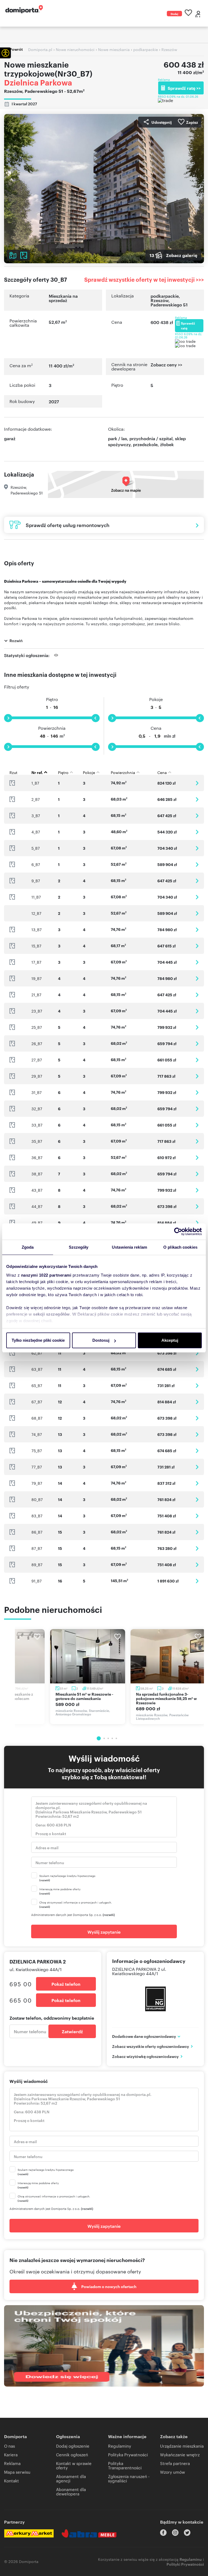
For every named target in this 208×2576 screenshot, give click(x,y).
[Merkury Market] (29, 2533)
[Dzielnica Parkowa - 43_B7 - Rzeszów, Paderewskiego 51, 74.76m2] (197, 1190)
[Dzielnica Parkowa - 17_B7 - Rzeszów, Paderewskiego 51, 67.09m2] (197, 962)
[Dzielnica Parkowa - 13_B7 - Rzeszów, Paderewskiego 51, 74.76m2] (197, 930)
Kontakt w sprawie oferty (74, 2465)
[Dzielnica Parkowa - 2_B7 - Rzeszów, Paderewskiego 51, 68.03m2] (197, 799)
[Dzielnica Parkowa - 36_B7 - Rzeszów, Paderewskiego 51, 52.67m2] (197, 1158)
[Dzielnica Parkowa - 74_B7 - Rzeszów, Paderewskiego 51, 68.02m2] (197, 1434)
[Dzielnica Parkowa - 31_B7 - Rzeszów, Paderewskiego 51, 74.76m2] (197, 1092)
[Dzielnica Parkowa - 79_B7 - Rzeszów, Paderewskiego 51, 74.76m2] (197, 1483)
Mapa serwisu (17, 2472)
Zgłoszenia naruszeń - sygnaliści (129, 2478)
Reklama (12, 2463)
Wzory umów (173, 2472)
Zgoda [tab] (28, 1247)
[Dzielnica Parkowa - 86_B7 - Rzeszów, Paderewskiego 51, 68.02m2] (197, 1532)
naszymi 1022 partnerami (46, 1275)
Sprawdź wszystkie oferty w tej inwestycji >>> (144, 279)
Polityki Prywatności (185, 2564)
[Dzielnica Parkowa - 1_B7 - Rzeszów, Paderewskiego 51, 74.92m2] (197, 783)
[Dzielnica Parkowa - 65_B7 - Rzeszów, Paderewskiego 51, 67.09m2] (197, 1386)
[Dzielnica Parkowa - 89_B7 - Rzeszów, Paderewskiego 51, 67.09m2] (197, 1565)
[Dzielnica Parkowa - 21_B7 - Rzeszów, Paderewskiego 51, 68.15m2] (197, 995)
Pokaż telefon (66, 1984)
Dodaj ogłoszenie (174, 14)
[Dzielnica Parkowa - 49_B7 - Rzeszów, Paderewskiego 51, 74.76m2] (197, 1223)
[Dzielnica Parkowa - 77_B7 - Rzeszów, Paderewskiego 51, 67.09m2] (197, 1467)
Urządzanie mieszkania (182, 2446)
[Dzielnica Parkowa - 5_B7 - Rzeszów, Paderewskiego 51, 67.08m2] (197, 848)
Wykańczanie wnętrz (180, 2455)
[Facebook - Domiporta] (163, 2533)
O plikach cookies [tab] (180, 1247)
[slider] (8, 718)
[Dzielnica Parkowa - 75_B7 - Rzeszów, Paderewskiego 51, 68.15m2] (197, 1451)
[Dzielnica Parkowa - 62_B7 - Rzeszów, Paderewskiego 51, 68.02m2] (197, 1353)
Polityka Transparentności (125, 2465)
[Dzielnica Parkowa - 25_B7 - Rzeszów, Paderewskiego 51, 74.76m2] (197, 1027)
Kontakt (12, 2481)
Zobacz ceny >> (166, 365)
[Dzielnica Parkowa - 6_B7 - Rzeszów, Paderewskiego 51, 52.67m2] (197, 865)
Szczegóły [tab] (79, 1247)
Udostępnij (162, 122)
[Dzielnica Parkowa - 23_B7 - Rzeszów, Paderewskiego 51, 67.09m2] (197, 1011)
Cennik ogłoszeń (72, 2455)
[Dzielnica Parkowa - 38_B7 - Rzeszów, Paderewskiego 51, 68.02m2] (197, 1174)
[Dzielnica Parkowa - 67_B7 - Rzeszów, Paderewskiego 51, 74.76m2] (197, 1402)
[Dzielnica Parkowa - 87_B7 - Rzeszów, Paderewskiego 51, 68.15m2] (197, 1548)
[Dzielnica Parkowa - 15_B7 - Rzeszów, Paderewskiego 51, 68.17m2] (197, 946)
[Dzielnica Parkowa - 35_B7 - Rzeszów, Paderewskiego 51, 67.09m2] (197, 1141)
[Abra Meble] (89, 2533)
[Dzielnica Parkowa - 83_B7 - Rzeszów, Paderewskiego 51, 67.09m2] (197, 1516)
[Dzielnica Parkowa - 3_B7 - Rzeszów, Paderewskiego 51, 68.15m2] (197, 816)
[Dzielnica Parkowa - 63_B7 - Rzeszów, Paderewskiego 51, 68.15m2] (197, 1369)
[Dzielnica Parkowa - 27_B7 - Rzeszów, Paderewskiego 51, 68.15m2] (197, 1060)
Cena (156, 728)
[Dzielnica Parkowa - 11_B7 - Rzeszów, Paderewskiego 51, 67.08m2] (197, 897)
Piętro (52, 699)
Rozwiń (16, 640)
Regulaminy (120, 2446)
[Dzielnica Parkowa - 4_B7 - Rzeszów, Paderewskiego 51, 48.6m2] (197, 832)
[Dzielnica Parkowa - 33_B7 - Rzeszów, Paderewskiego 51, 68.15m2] (197, 1125)
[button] (5, 53)
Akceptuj (170, 1340)
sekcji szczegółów (51, 1314)
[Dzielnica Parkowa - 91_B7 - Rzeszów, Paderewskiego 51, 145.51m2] (197, 1581)
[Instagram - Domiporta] (175, 2533)
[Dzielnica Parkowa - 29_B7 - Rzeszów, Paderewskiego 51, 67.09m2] (197, 1076)
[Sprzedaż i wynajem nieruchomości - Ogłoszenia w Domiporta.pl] (24, 9)
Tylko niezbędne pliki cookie (38, 1340)
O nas (9, 2446)
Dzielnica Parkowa (38, 82)
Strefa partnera (175, 2463)
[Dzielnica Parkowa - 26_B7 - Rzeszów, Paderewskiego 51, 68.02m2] (197, 1044)
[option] (88, 1677)
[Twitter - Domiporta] (187, 2533)
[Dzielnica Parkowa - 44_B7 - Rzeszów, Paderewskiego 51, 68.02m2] (197, 1206)
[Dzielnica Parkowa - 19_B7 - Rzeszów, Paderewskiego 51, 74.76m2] (197, 978)
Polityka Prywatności (128, 2455)
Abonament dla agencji (71, 2478)
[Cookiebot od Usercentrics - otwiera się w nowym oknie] (178, 1232)
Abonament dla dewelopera (71, 2491)
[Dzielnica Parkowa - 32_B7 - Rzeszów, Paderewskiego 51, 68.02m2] (197, 1109)
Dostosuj (101, 1340)
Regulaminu (191, 2559)
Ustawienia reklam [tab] (129, 1247)
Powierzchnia (52, 728)
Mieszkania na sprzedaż (63, 298)
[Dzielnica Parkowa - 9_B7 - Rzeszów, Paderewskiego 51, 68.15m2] (197, 881)
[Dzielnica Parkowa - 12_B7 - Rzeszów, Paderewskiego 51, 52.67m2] (197, 913)
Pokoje (156, 699)
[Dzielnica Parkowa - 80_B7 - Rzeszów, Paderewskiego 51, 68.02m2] (197, 1500)
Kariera (11, 2455)
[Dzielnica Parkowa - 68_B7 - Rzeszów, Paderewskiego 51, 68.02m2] (197, 1418)
